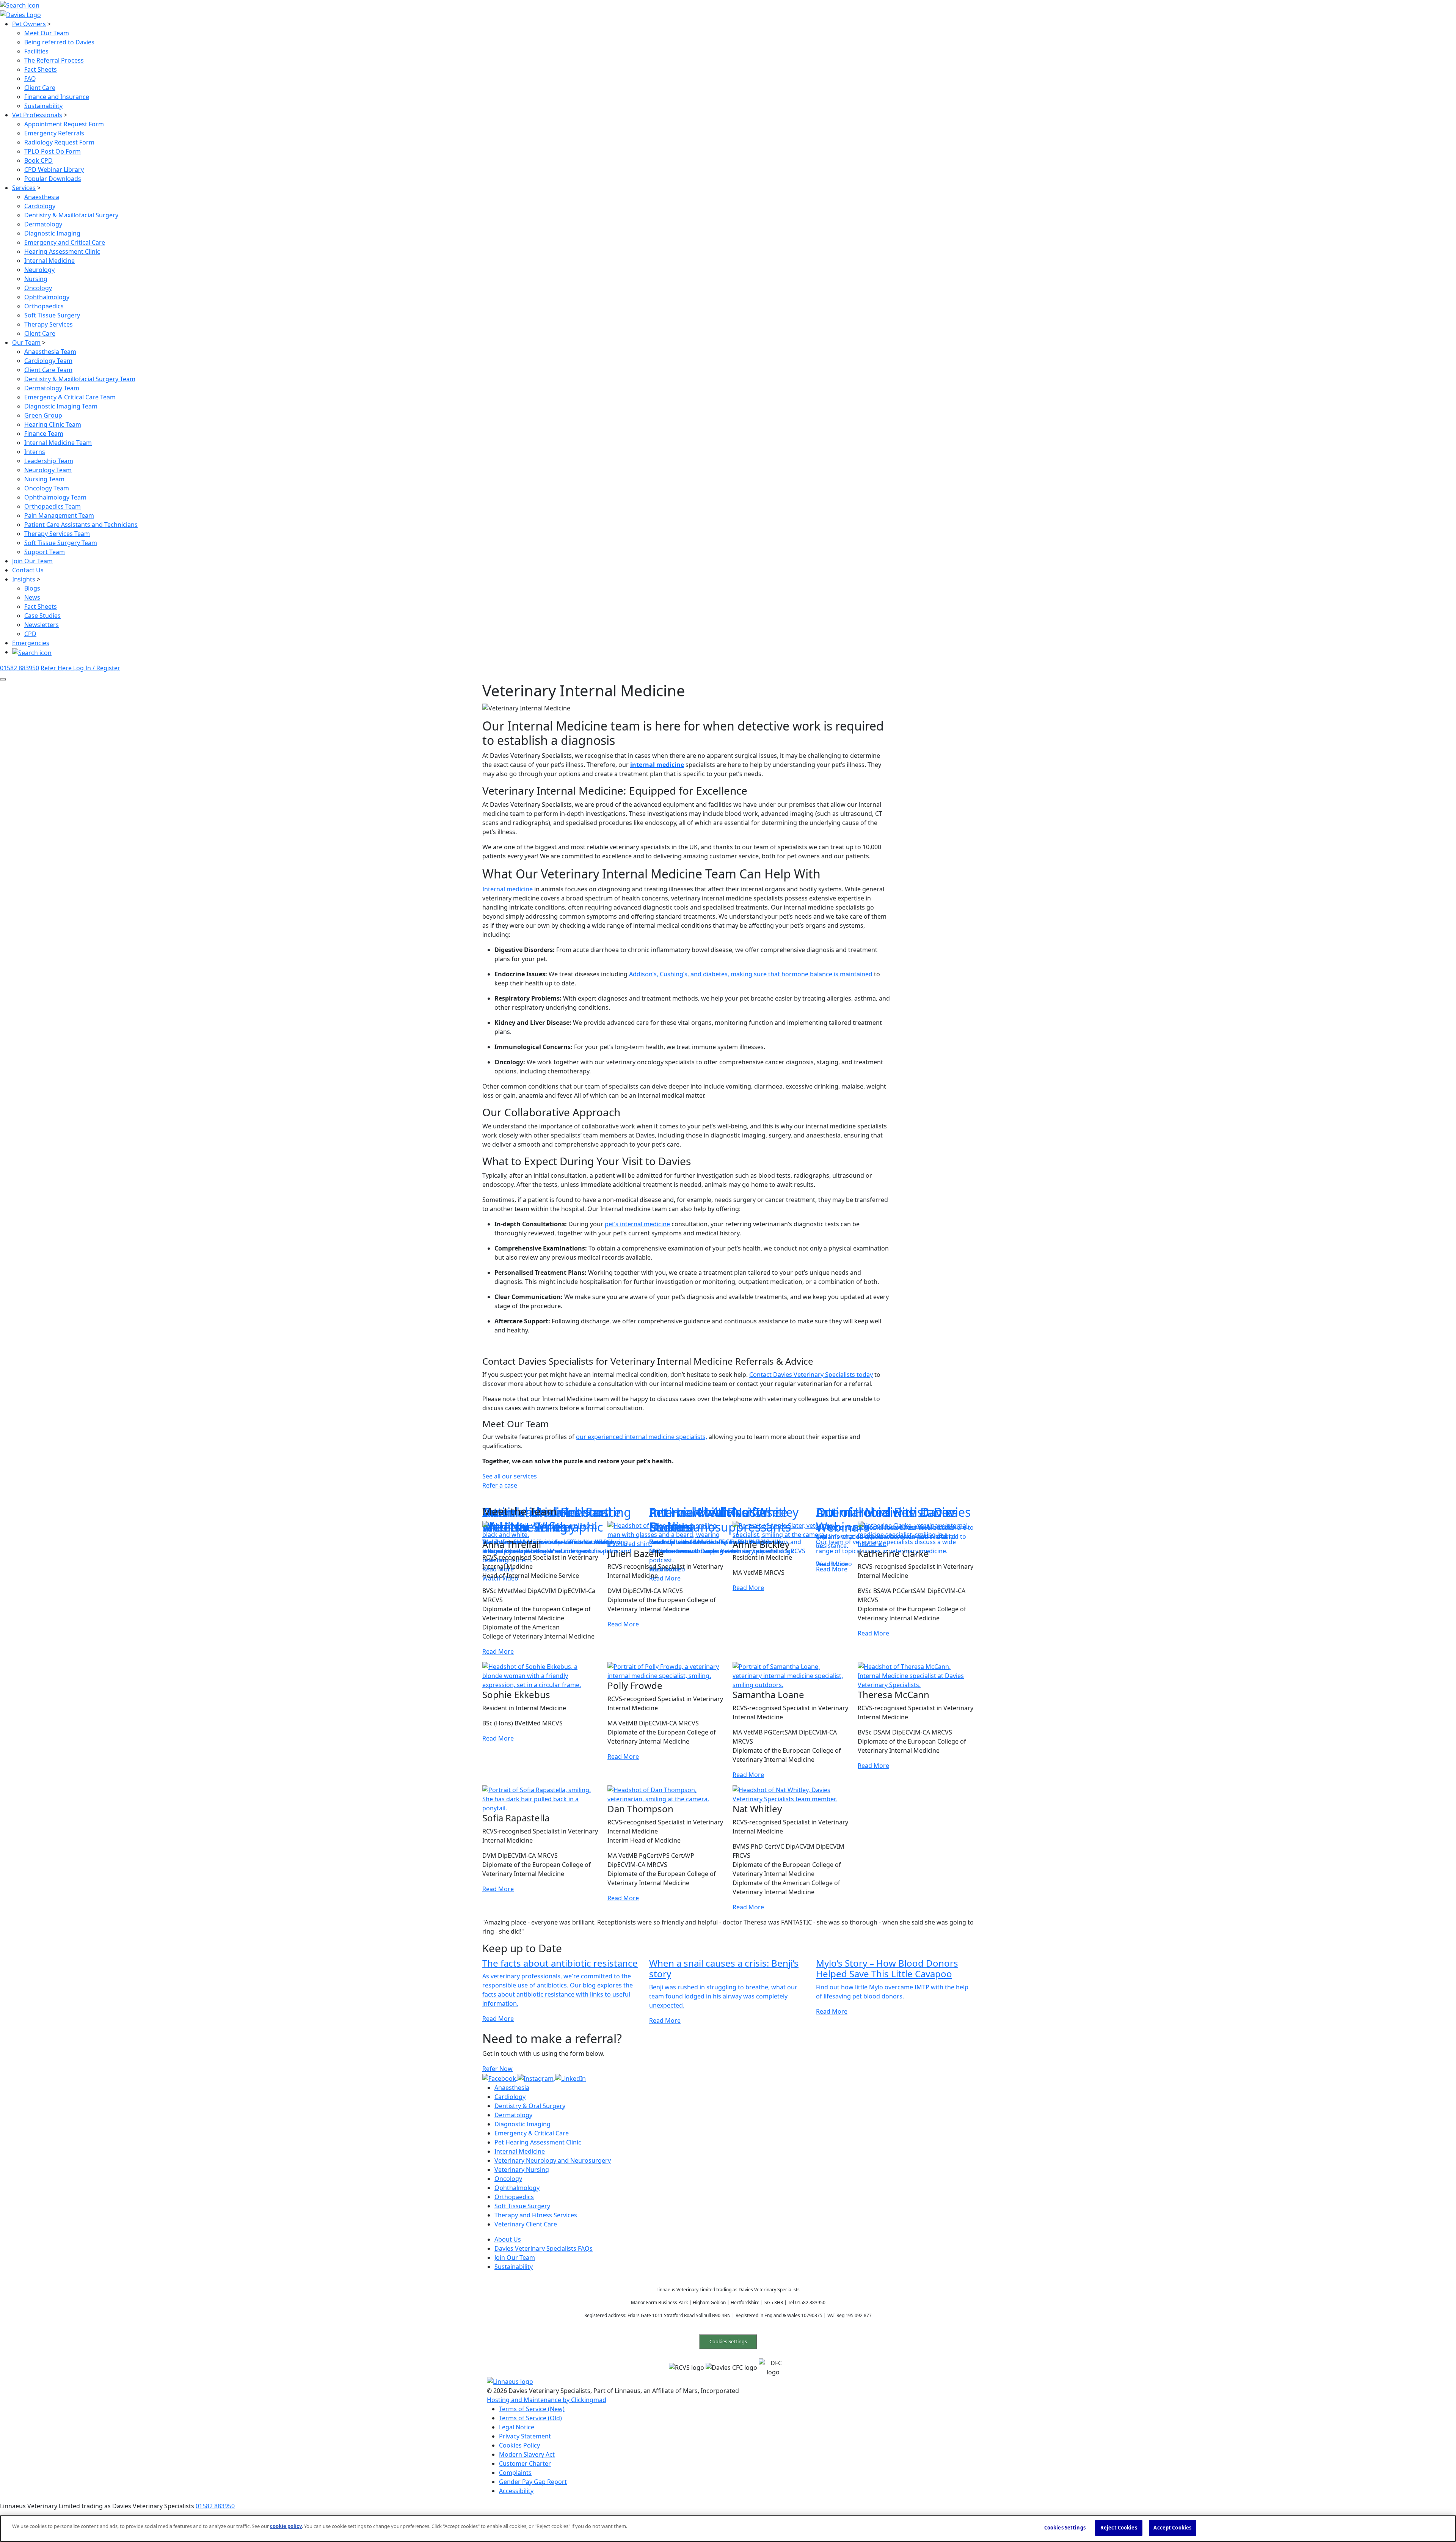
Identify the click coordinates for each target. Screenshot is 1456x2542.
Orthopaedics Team (53, 506)
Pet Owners (29, 24)
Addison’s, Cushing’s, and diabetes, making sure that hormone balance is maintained (751, 974)
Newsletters (42, 625)
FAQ (30, 79)
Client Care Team (48, 370)
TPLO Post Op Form (53, 151)
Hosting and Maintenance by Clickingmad (547, 2400)
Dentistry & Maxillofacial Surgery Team (80, 379)
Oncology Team (47, 488)
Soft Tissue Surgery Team (61, 543)
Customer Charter (525, 2463)
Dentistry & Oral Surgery (530, 2106)
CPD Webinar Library (54, 170)
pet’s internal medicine (637, 1224)
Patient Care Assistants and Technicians (81, 525)
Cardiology (40, 206)
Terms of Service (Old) (530, 2418)
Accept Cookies (1172, 2528)
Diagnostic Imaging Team (61, 406)
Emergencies (31, 643)
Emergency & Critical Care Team (70, 397)
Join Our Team (32, 561)
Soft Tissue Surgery (52, 315)
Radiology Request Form (59, 142)
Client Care (40, 88)
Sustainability (43, 106)
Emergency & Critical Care (532, 2133)
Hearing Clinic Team (53, 424)
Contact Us (28, 570)
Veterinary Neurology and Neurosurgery (553, 2160)
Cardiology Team (48, 361)
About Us (508, 2239)
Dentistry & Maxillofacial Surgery (71, 215)
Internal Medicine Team (58, 443)
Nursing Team (44, 479)
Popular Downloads (53, 179)
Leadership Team (49, 461)
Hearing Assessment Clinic (62, 251)
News (32, 597)
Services (24, 188)
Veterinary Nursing (522, 2170)
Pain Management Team (59, 515)
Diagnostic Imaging (52, 233)
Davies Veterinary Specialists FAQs (544, 2248)
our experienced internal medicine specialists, (642, 1437)
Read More (498, 1652)
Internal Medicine (49, 261)
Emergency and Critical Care (65, 242)
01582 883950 (20, 668)
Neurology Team (48, 470)
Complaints (515, 2473)
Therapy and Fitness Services (536, 2215)
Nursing (36, 279)
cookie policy (286, 2526)
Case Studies (42, 616)
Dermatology (43, 224)
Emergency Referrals (54, 133)
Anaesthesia (42, 197)
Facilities (36, 51)
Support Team (45, 552)
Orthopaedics (44, 306)
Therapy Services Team (57, 534)
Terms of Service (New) (532, 2409)
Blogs (32, 588)
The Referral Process (54, 60)
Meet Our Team (47, 33)
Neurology (39, 270)
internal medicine (657, 765)
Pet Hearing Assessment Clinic (538, 2142)
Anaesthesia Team (50, 352)
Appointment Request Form (64, 124)
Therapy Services (49, 324)
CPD (30, 634)
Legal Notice (517, 2427)
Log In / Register (97, 668)
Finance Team (44, 434)
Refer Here (57, 668)
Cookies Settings (728, 2341)
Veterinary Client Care (526, 2224)
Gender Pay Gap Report (533, 2482)
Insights (24, 579)
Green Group (43, 415)
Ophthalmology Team (55, 497)
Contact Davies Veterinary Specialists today (811, 1375)
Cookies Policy (519, 2445)
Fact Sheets (41, 69)
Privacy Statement (525, 2436)
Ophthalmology (47, 297)
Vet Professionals (37, 115)
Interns (35, 452)
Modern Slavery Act (527, 2454)
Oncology (38, 288)
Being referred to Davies (59, 42)
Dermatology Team (52, 388)
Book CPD (38, 160)
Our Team (26, 342)
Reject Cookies (1119, 2528)
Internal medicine (508, 889)
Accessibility (516, 2491)
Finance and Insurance (57, 97)
